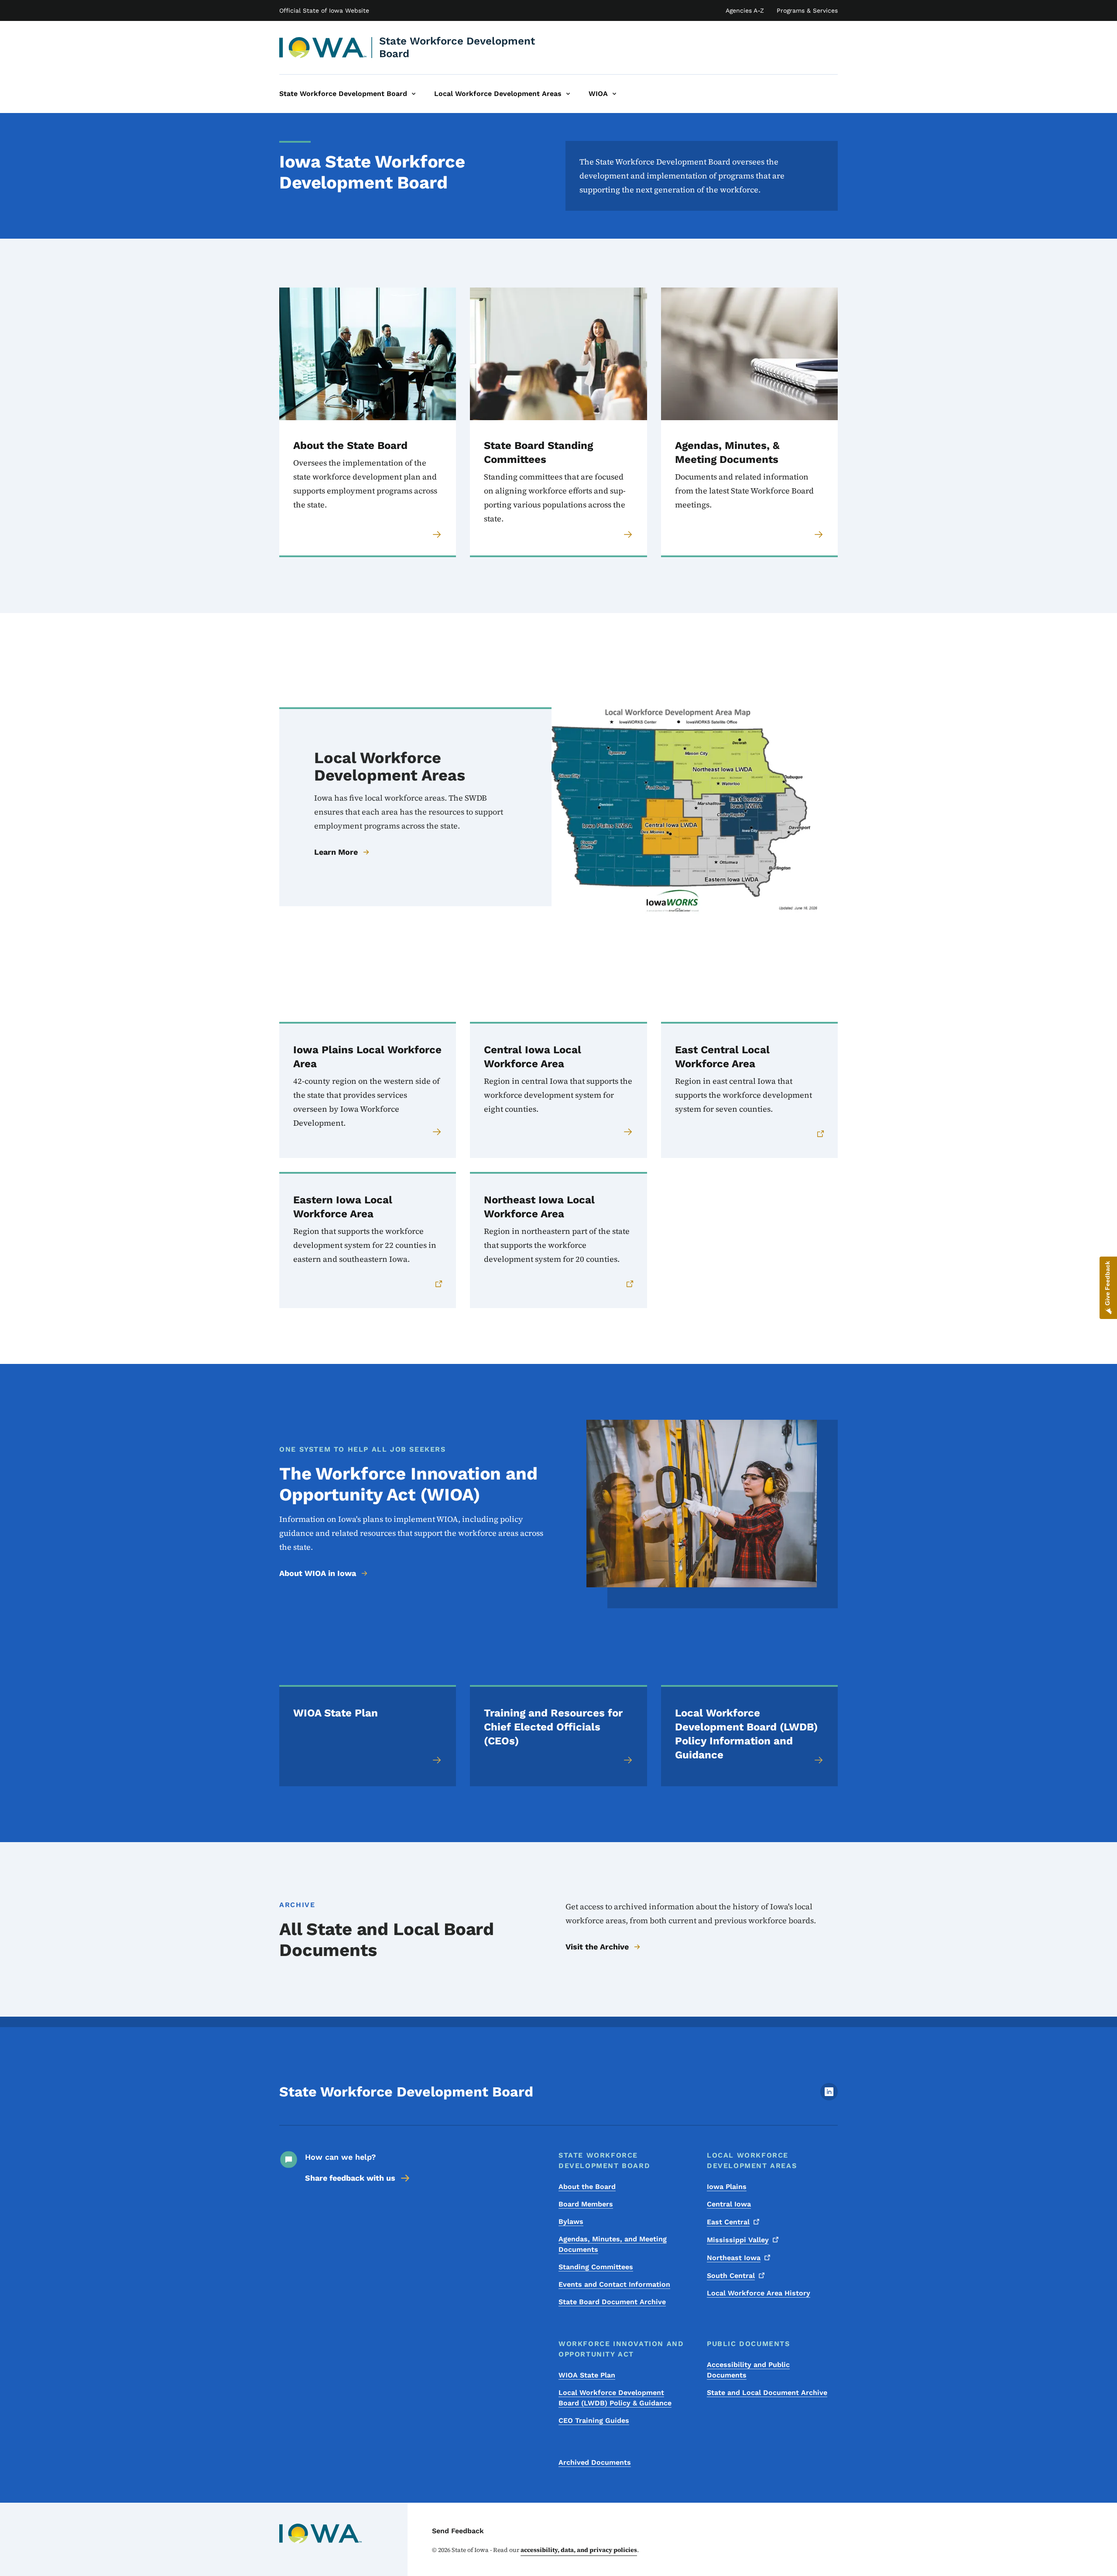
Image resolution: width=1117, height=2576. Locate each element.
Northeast (734, 2258)
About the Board (587, 2187)
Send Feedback (458, 2531)
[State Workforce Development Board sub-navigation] (414, 94)
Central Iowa (729, 2204)
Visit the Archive (597, 1947)
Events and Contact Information (614, 2284)
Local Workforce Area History (759, 2293)
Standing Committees (596, 2267)
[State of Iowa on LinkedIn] (829, 2098)
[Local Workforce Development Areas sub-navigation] (568, 94)
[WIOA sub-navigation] (614, 94)
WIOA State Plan (587, 2375)
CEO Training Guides (594, 2420)
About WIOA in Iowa (318, 1573)
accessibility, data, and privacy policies (579, 2550)
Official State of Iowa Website (324, 10)
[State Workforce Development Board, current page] (323, 48)
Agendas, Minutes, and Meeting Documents (613, 2244)
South (731, 2276)
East (728, 2222)
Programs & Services (807, 10)
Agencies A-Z (745, 10)
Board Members (586, 2204)
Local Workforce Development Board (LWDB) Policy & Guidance (615, 2398)
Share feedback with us (350, 2178)
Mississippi (738, 2240)
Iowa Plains (727, 2187)
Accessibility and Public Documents (748, 2370)
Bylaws (571, 2221)
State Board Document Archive (612, 2302)
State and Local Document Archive (767, 2393)
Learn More (336, 852)
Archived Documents (595, 2462)
